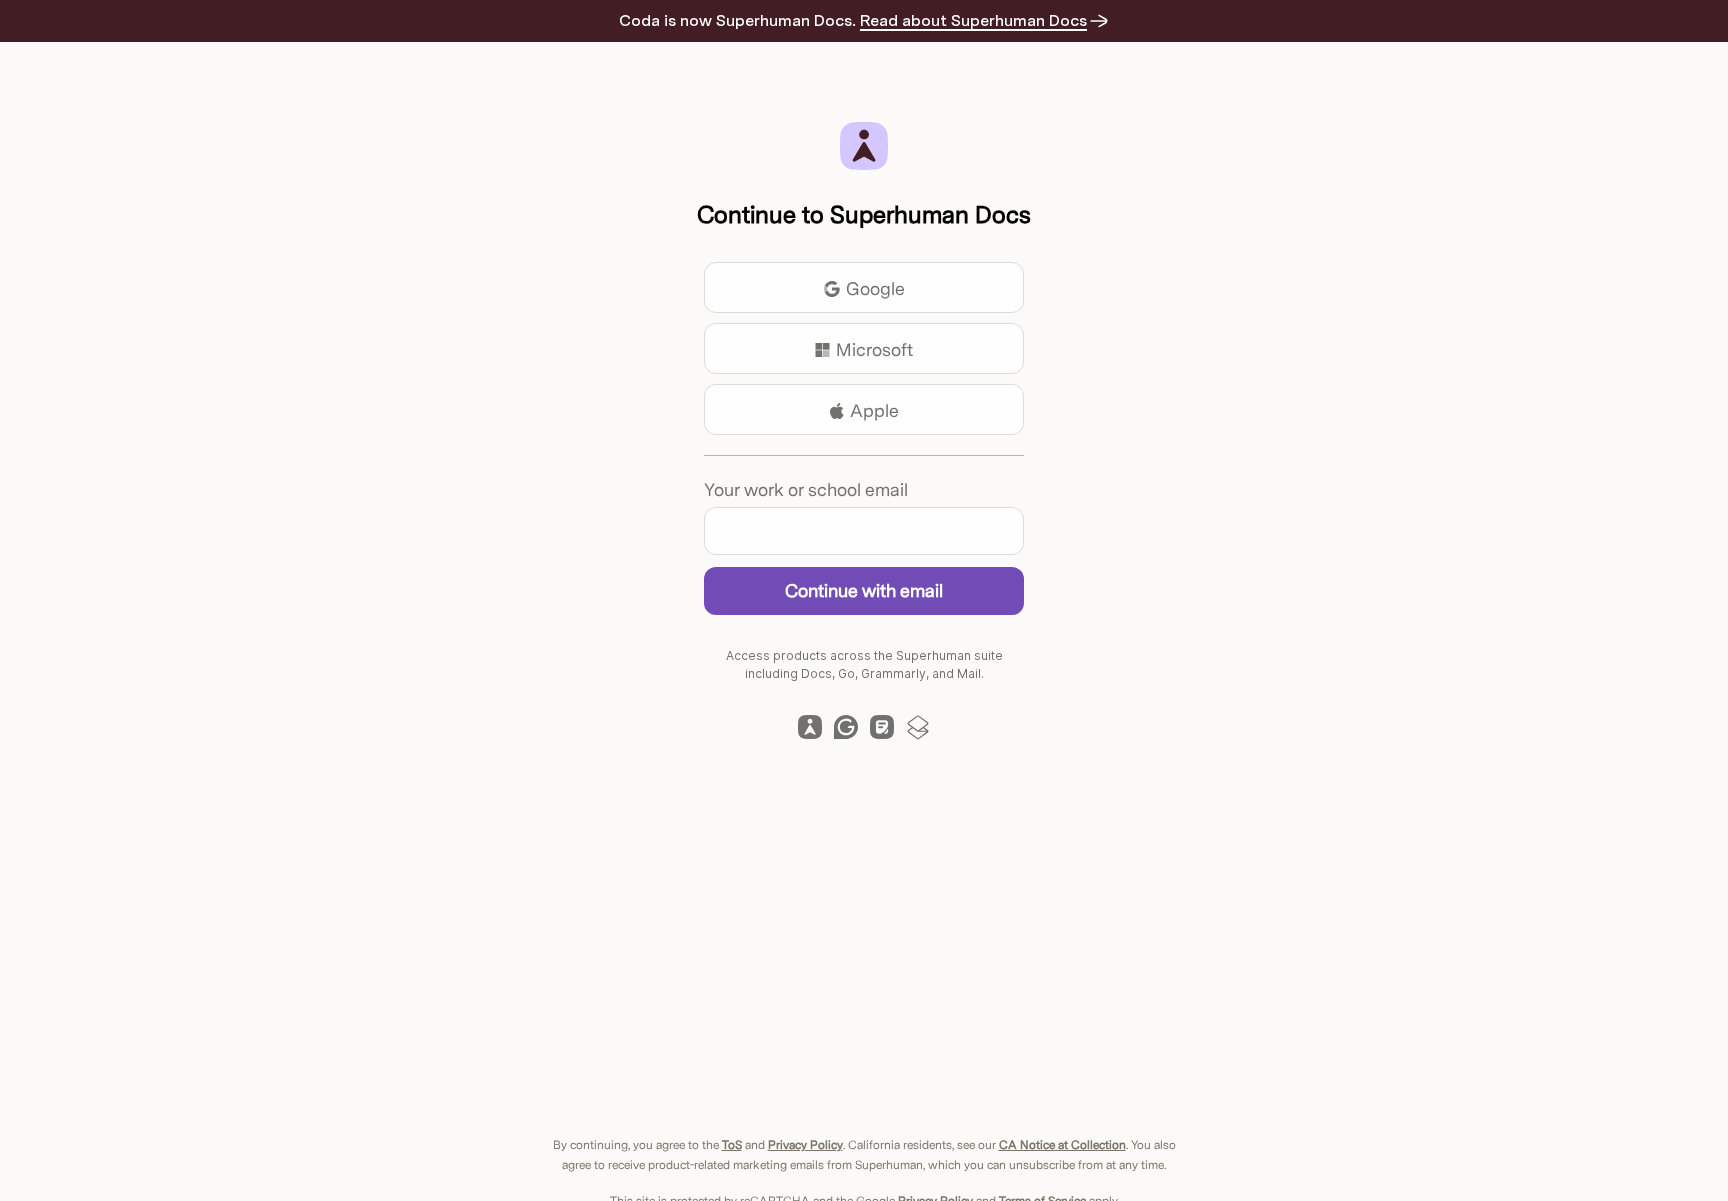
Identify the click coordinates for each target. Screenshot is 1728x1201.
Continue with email (864, 590)
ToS (732, 1145)
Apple (874, 410)
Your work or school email (806, 489)
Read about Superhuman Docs (984, 20)
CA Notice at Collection (1062, 1145)
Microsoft (874, 349)
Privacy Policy (805, 1145)
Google (875, 288)
